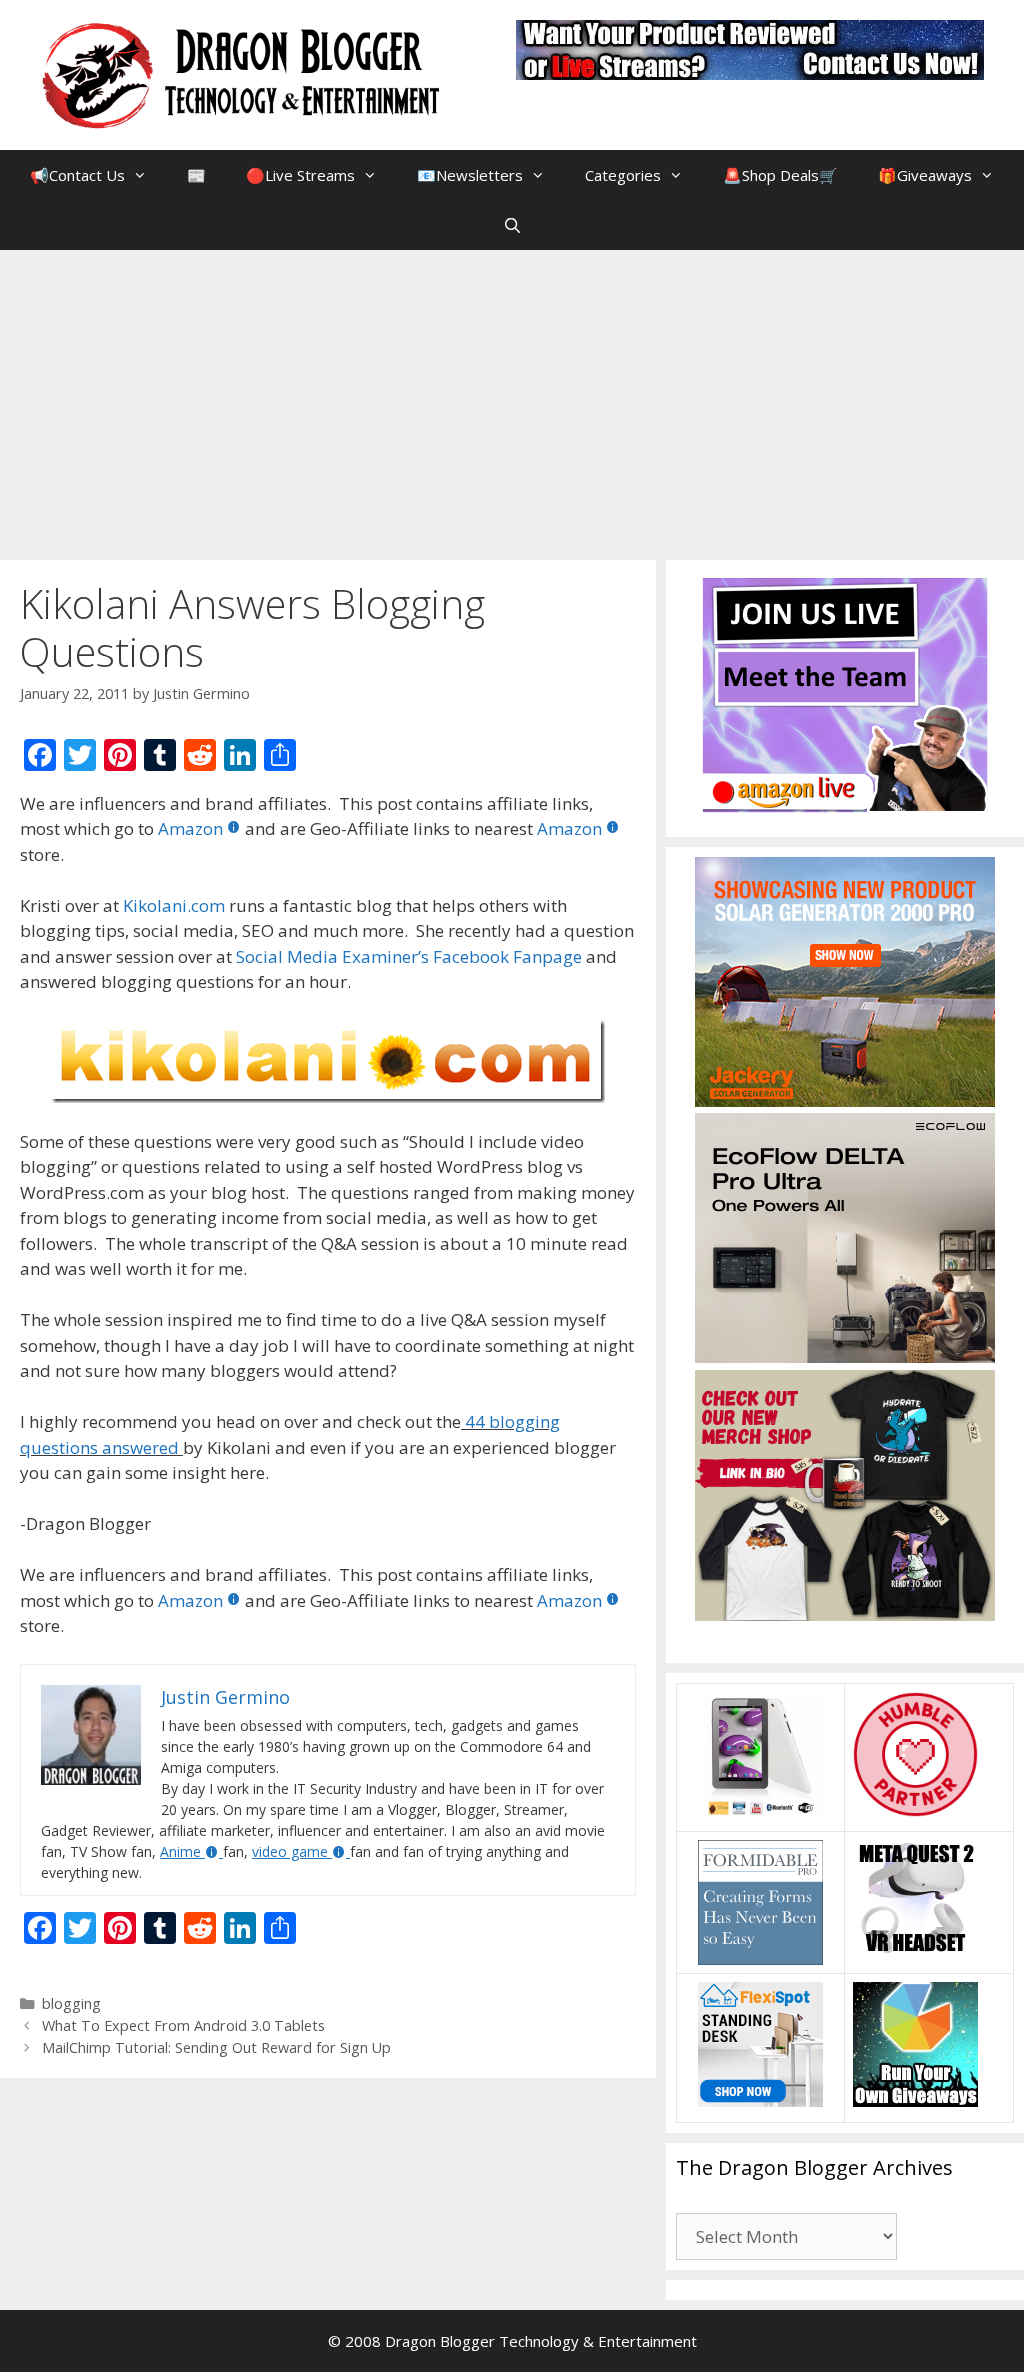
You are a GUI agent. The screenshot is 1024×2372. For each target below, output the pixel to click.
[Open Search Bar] (511, 225)
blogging (71, 2003)
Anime (180, 1851)
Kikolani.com (174, 905)
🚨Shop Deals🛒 (780, 175)
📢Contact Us (77, 175)
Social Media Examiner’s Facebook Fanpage (409, 956)
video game (290, 1851)
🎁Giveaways (925, 175)
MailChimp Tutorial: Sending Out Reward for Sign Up (216, 2047)
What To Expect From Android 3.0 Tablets (183, 2025)
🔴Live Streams (300, 175)
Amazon (190, 828)
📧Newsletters (470, 175)
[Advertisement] (512, 400)
